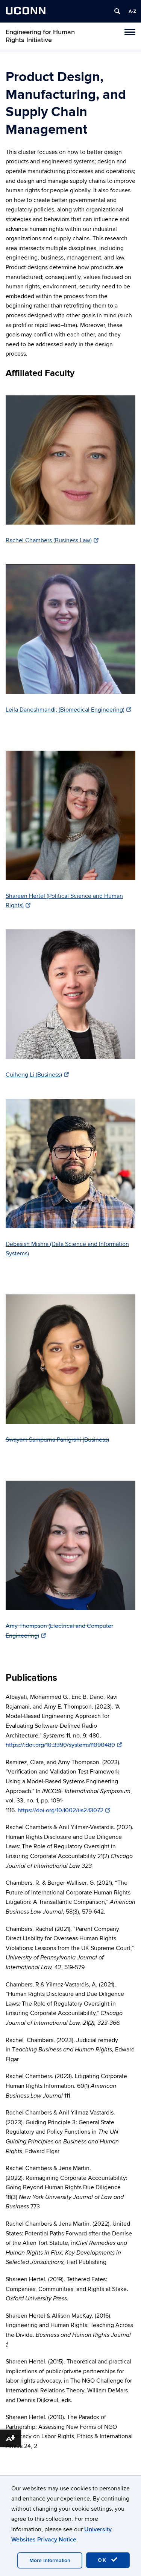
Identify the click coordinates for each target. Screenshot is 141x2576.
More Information (50, 2560)
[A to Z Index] (132, 11)
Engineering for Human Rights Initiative (40, 36)
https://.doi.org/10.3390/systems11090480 (60, 1745)
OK (103, 2560)
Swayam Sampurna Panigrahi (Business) (57, 1440)
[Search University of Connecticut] (117, 11)
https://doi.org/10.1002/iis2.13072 (61, 1810)
